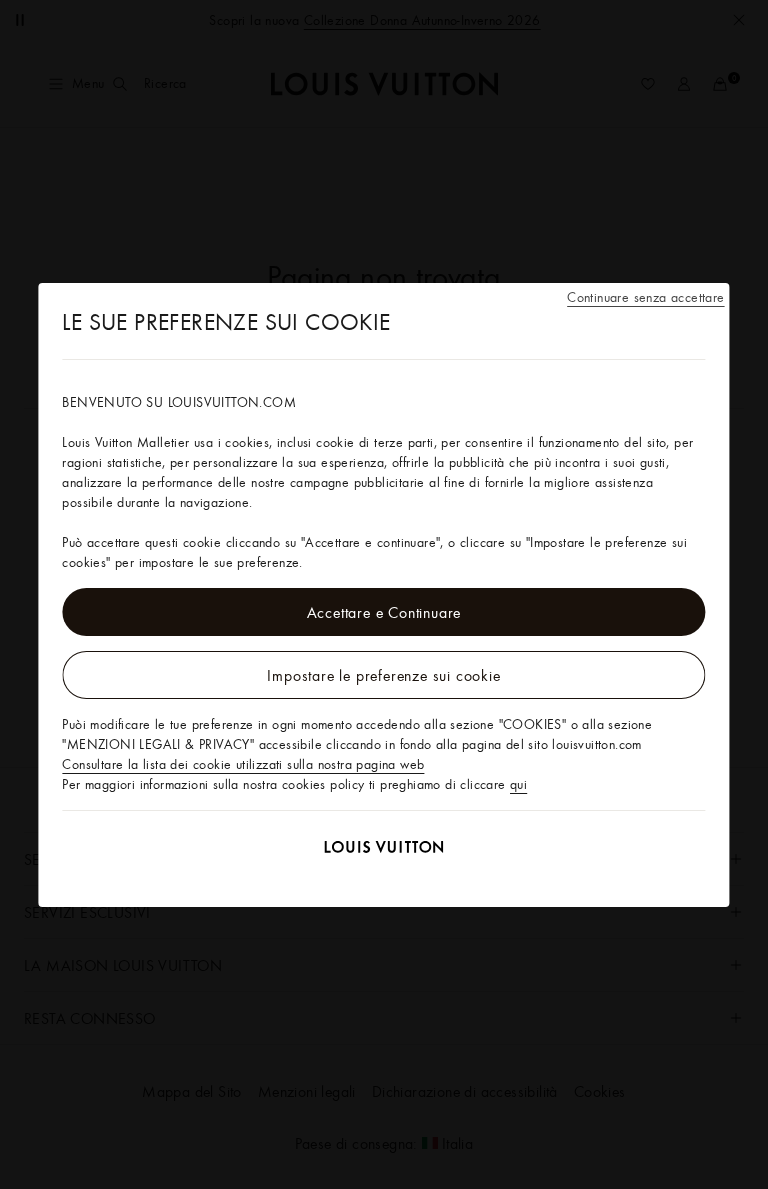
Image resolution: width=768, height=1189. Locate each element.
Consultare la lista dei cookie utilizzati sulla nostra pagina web (243, 764)
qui (518, 784)
